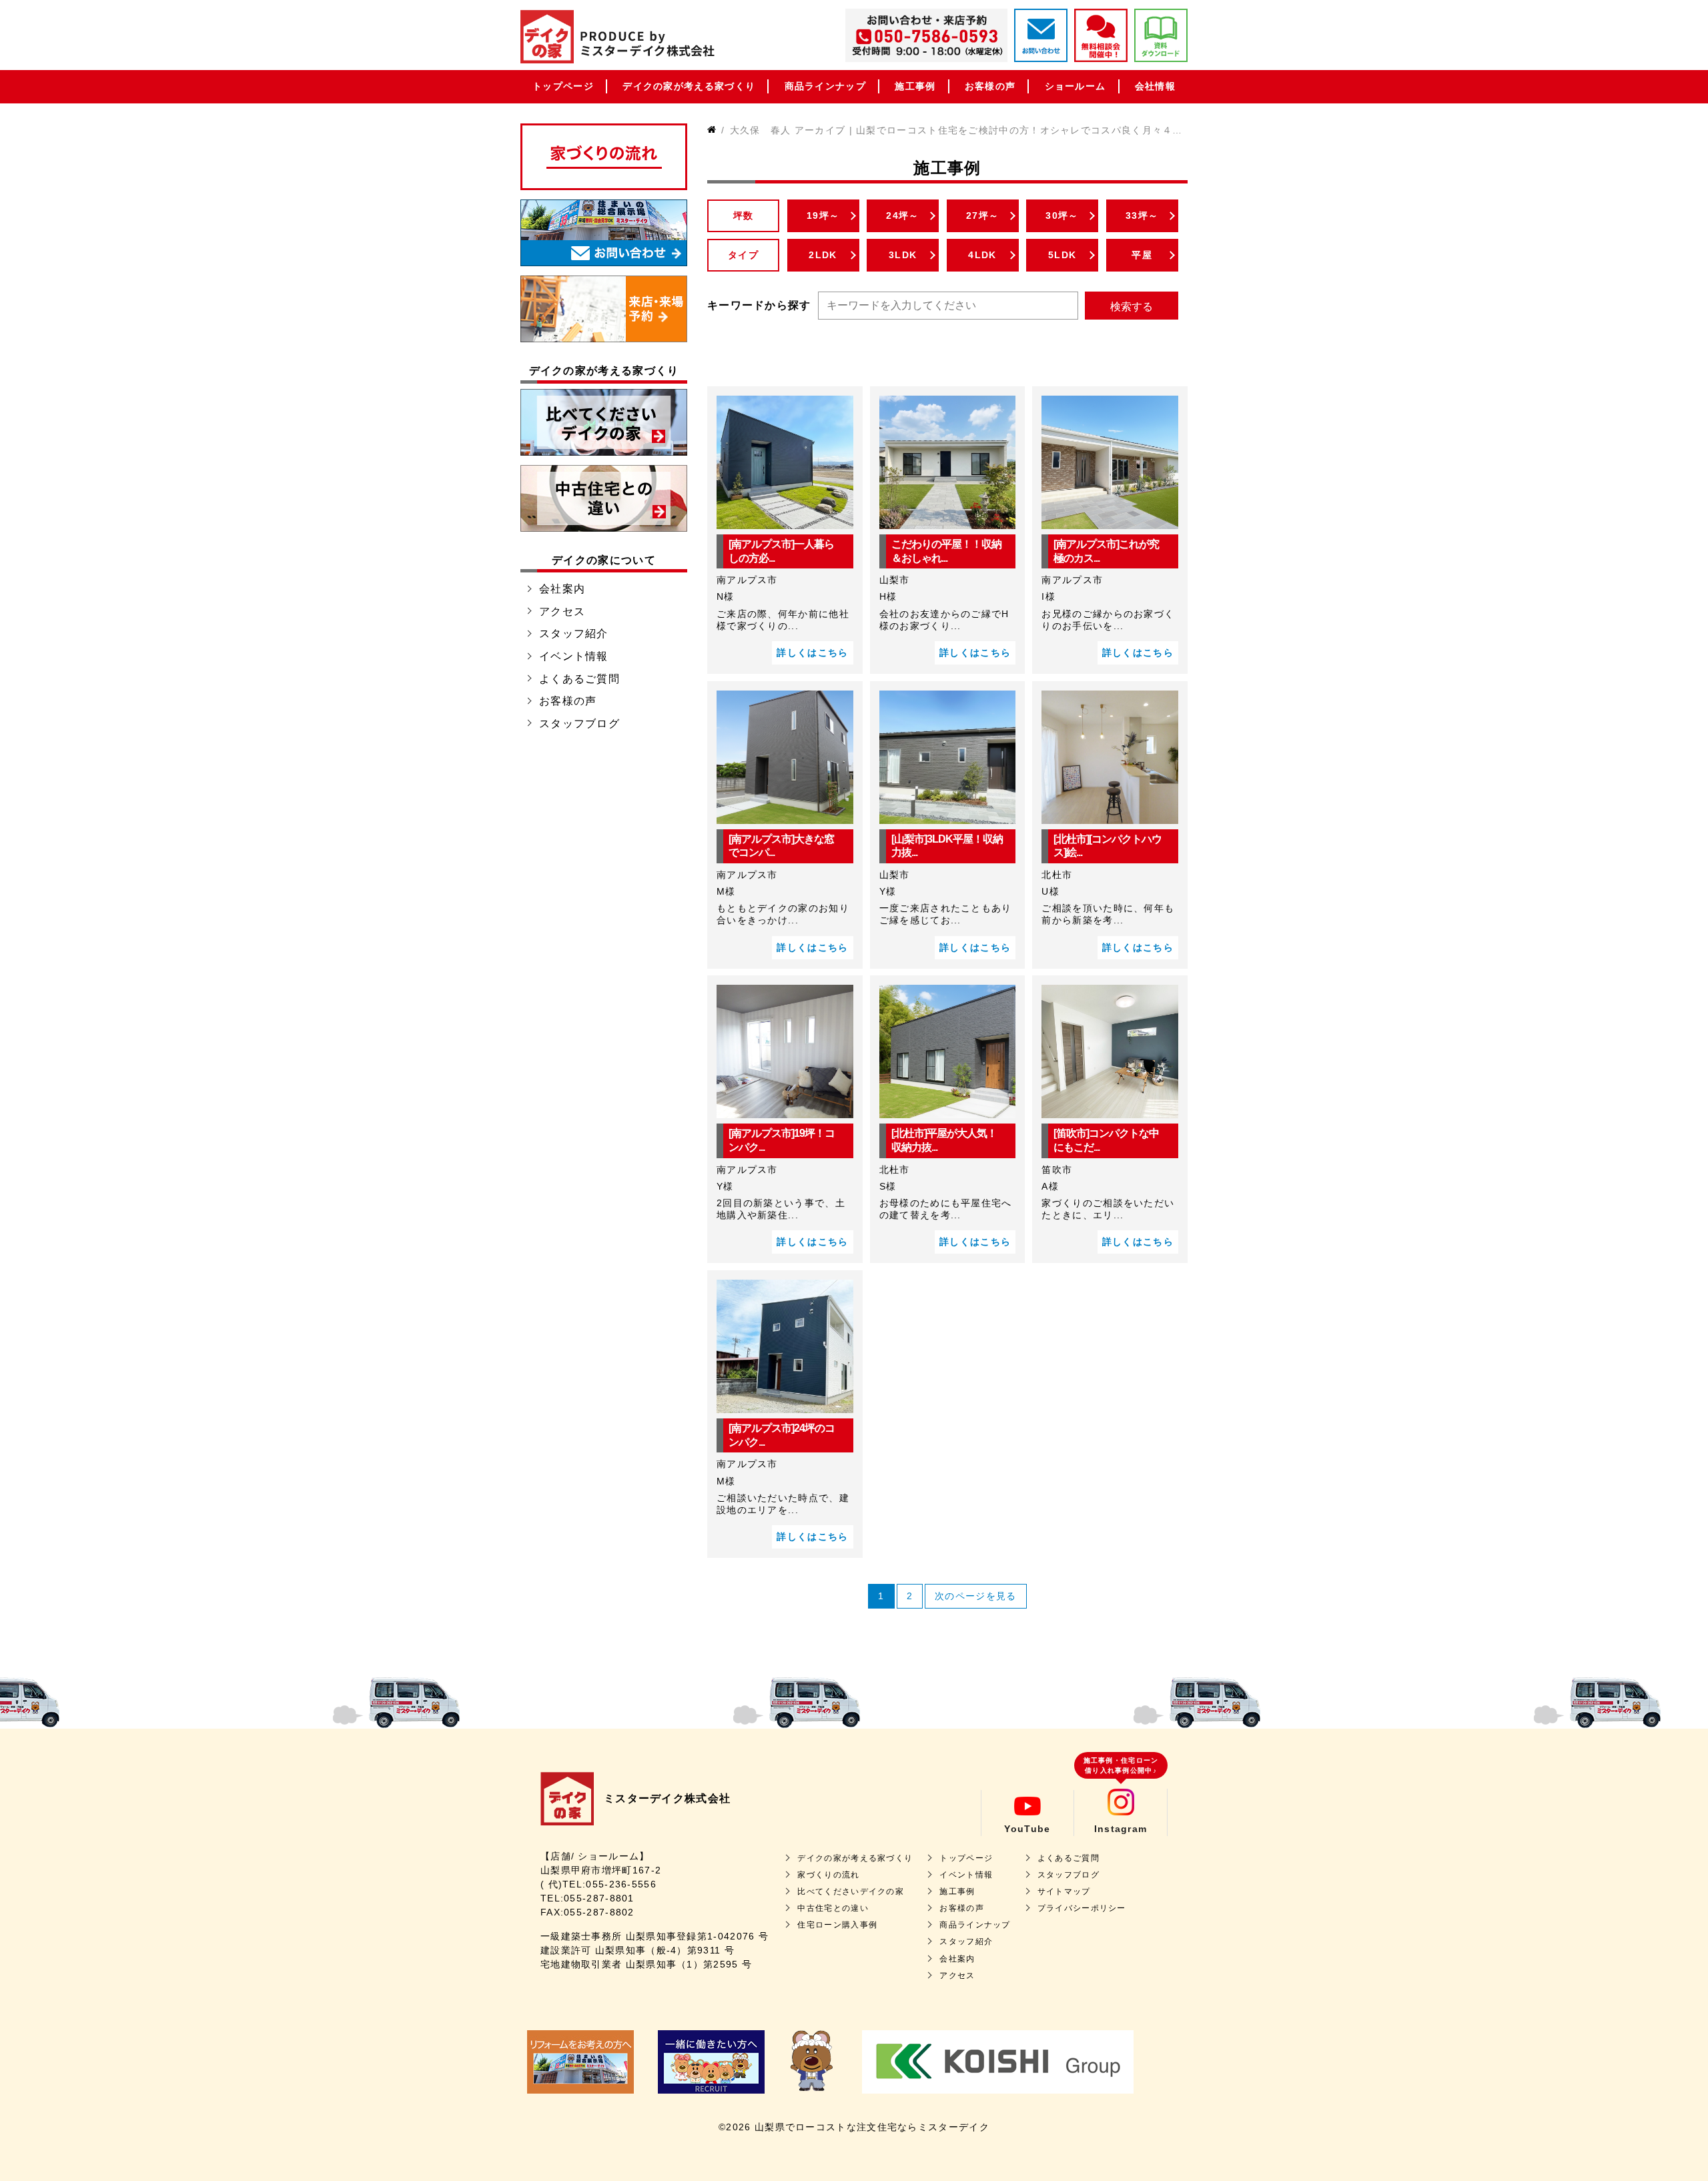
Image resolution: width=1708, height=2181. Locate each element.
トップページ (563, 86)
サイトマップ (1064, 1891)
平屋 (1142, 255)
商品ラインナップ (825, 86)
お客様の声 (990, 86)
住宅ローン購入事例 (837, 1925)
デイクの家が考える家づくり (689, 86)
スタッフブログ (579, 724)
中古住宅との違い (833, 1908)
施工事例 (915, 86)
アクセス (562, 611)
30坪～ (1062, 215)
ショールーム (1076, 86)
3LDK (903, 255)
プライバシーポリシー (1082, 1908)
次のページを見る (975, 1596)
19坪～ (823, 215)
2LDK (823, 255)
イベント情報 (574, 656)
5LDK (1062, 255)
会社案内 (562, 589)
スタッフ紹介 (574, 633)
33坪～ (1142, 215)
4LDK (982, 255)
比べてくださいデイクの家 (851, 1891)
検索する (1132, 307)
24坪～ (902, 215)
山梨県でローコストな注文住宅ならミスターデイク (872, 2127)
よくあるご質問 (579, 679)
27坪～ (982, 215)
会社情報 (1155, 86)
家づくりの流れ (828, 1875)
